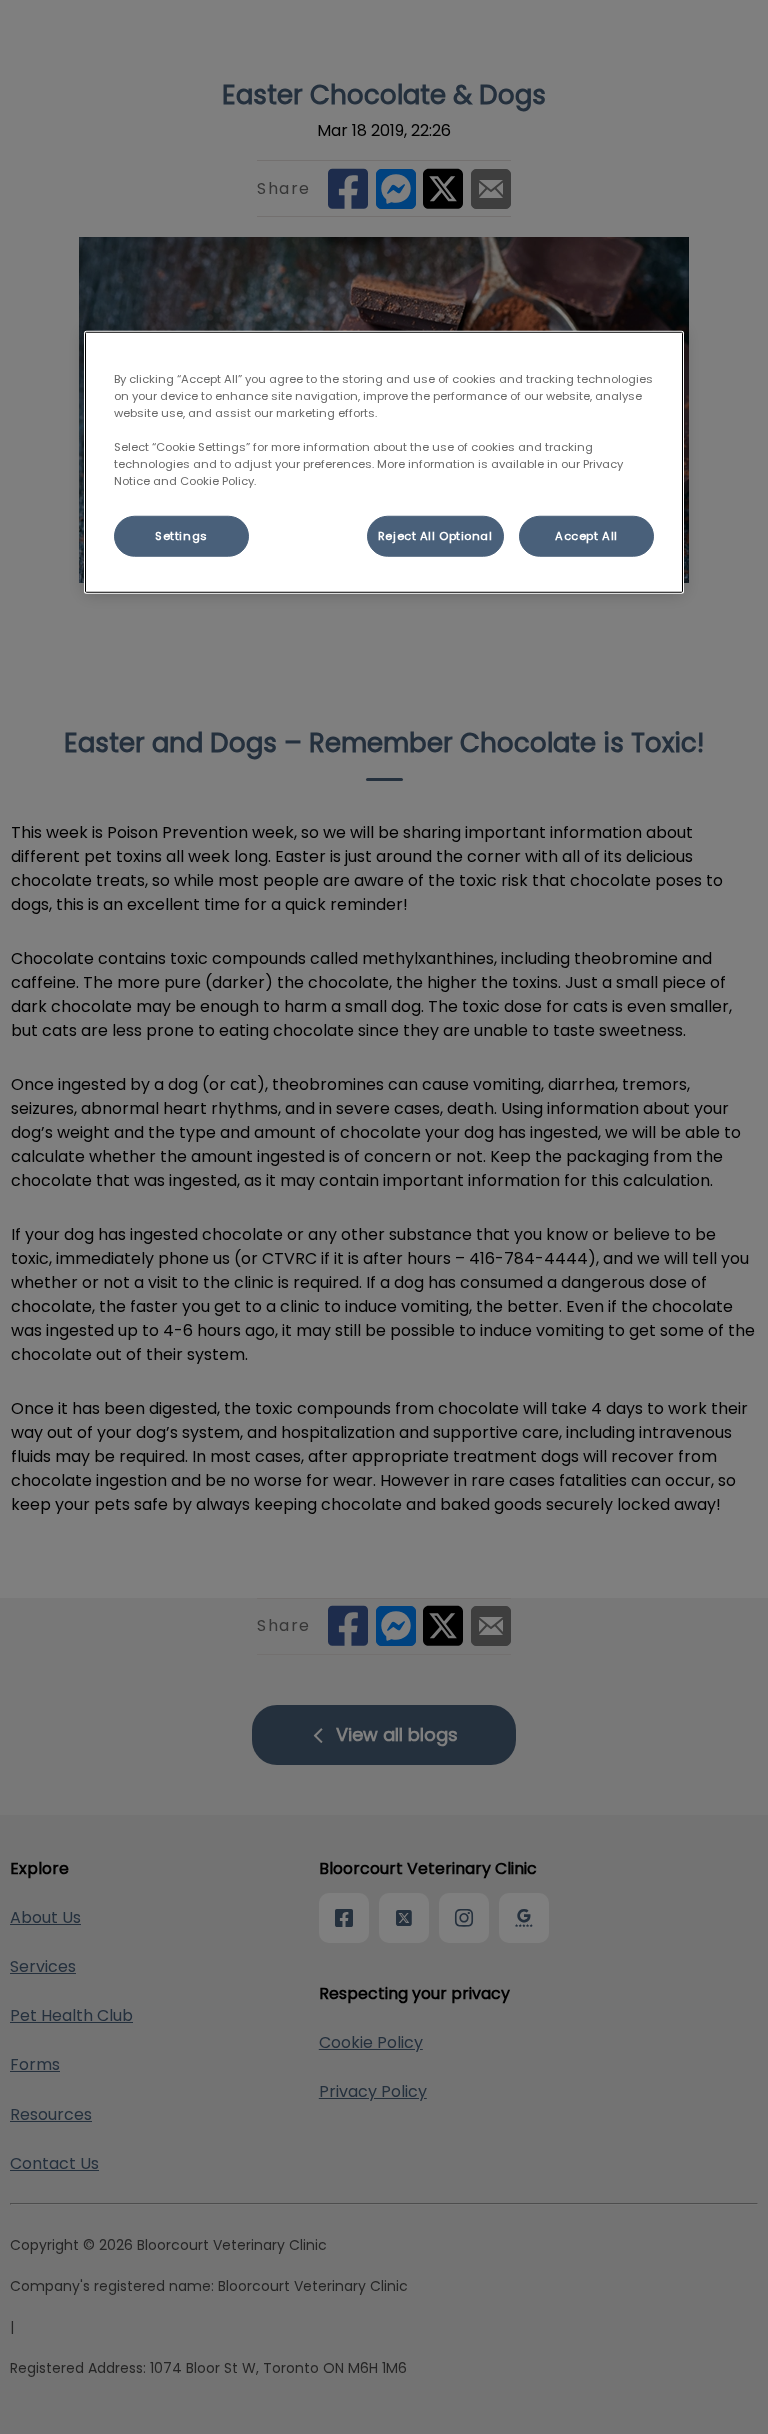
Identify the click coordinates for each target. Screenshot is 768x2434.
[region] (384, 462)
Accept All (586, 535)
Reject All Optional (435, 535)
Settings (181, 535)
